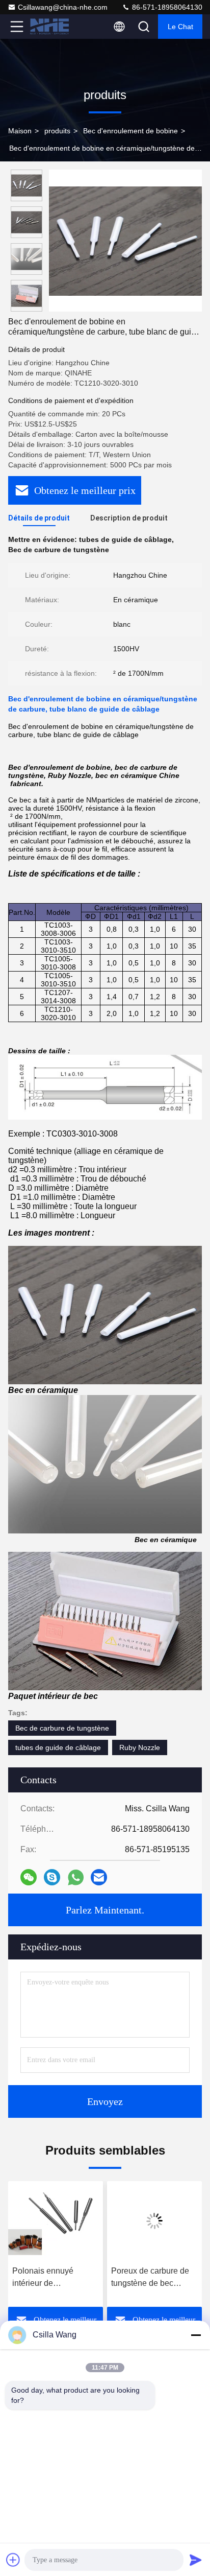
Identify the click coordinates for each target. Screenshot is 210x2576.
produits (57, 131)
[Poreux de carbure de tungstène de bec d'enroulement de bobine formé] (56, 2221)
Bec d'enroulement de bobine (130, 131)
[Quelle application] (76, 1877)
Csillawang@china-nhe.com (63, 7)
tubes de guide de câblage (58, 1747)
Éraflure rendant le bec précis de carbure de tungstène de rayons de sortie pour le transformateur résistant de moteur (154, 2278)
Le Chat (180, 27)
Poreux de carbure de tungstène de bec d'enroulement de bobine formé (52, 2278)
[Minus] (196, 2335)
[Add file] (13, 2560)
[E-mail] (99, 1877)
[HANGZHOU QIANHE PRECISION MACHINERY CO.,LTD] (50, 27)
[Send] (196, 2560)
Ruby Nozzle (140, 1747)
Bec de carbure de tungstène (62, 1728)
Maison (20, 131)
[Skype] (52, 1877)
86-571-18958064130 (166, 7)
